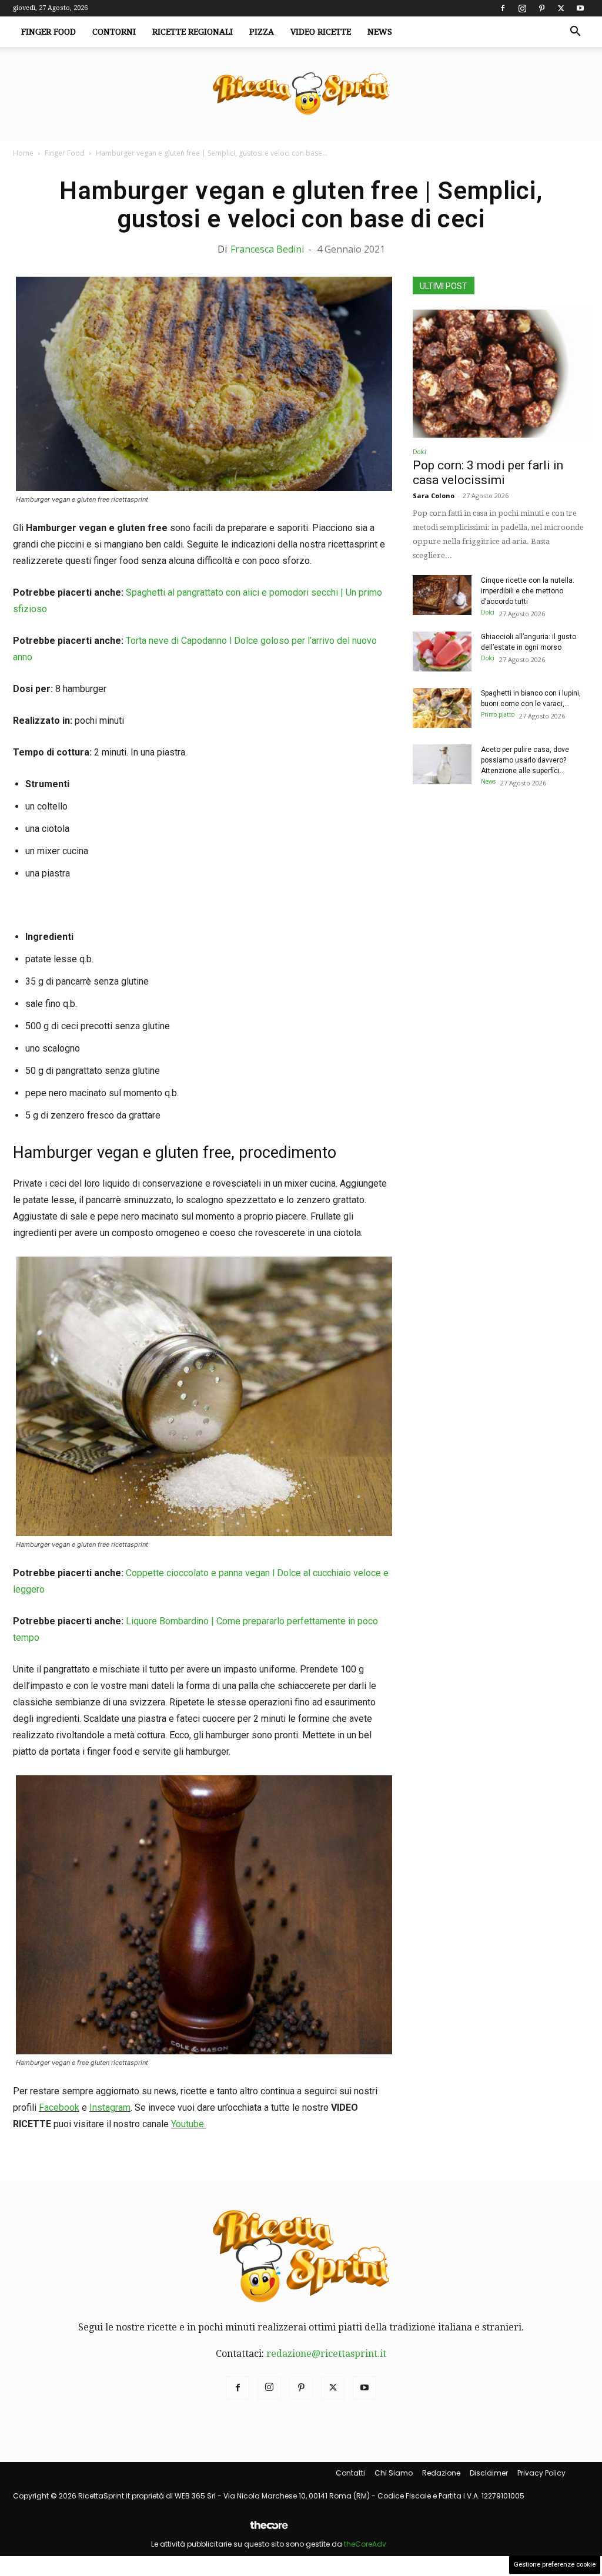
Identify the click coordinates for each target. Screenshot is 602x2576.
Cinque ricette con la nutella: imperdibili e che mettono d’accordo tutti (528, 591)
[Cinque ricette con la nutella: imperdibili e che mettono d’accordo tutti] (442, 595)
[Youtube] (580, 8)
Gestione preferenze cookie (555, 2565)
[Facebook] (503, 8)
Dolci (419, 452)
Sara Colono (434, 496)
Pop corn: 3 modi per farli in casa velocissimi (488, 473)
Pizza (262, 32)
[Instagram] (522, 8)
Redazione (441, 2473)
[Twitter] (561, 8)
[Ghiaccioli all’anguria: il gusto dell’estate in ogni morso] (442, 652)
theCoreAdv (365, 2544)
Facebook (59, 2108)
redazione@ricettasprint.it (326, 2354)
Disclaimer (489, 2473)
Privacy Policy (541, 2473)
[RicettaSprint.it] (301, 94)
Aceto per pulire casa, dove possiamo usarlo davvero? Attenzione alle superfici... (525, 760)
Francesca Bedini (267, 249)
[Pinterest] (541, 8)
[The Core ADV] (269, 2530)
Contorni (114, 32)
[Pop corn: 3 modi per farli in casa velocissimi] (501, 374)
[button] (575, 32)
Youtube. (188, 2124)
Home (23, 153)
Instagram (110, 2108)
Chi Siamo (394, 2473)
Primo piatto (498, 714)
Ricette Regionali (193, 32)
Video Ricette (321, 32)
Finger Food (49, 32)
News (380, 32)
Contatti (350, 2473)
